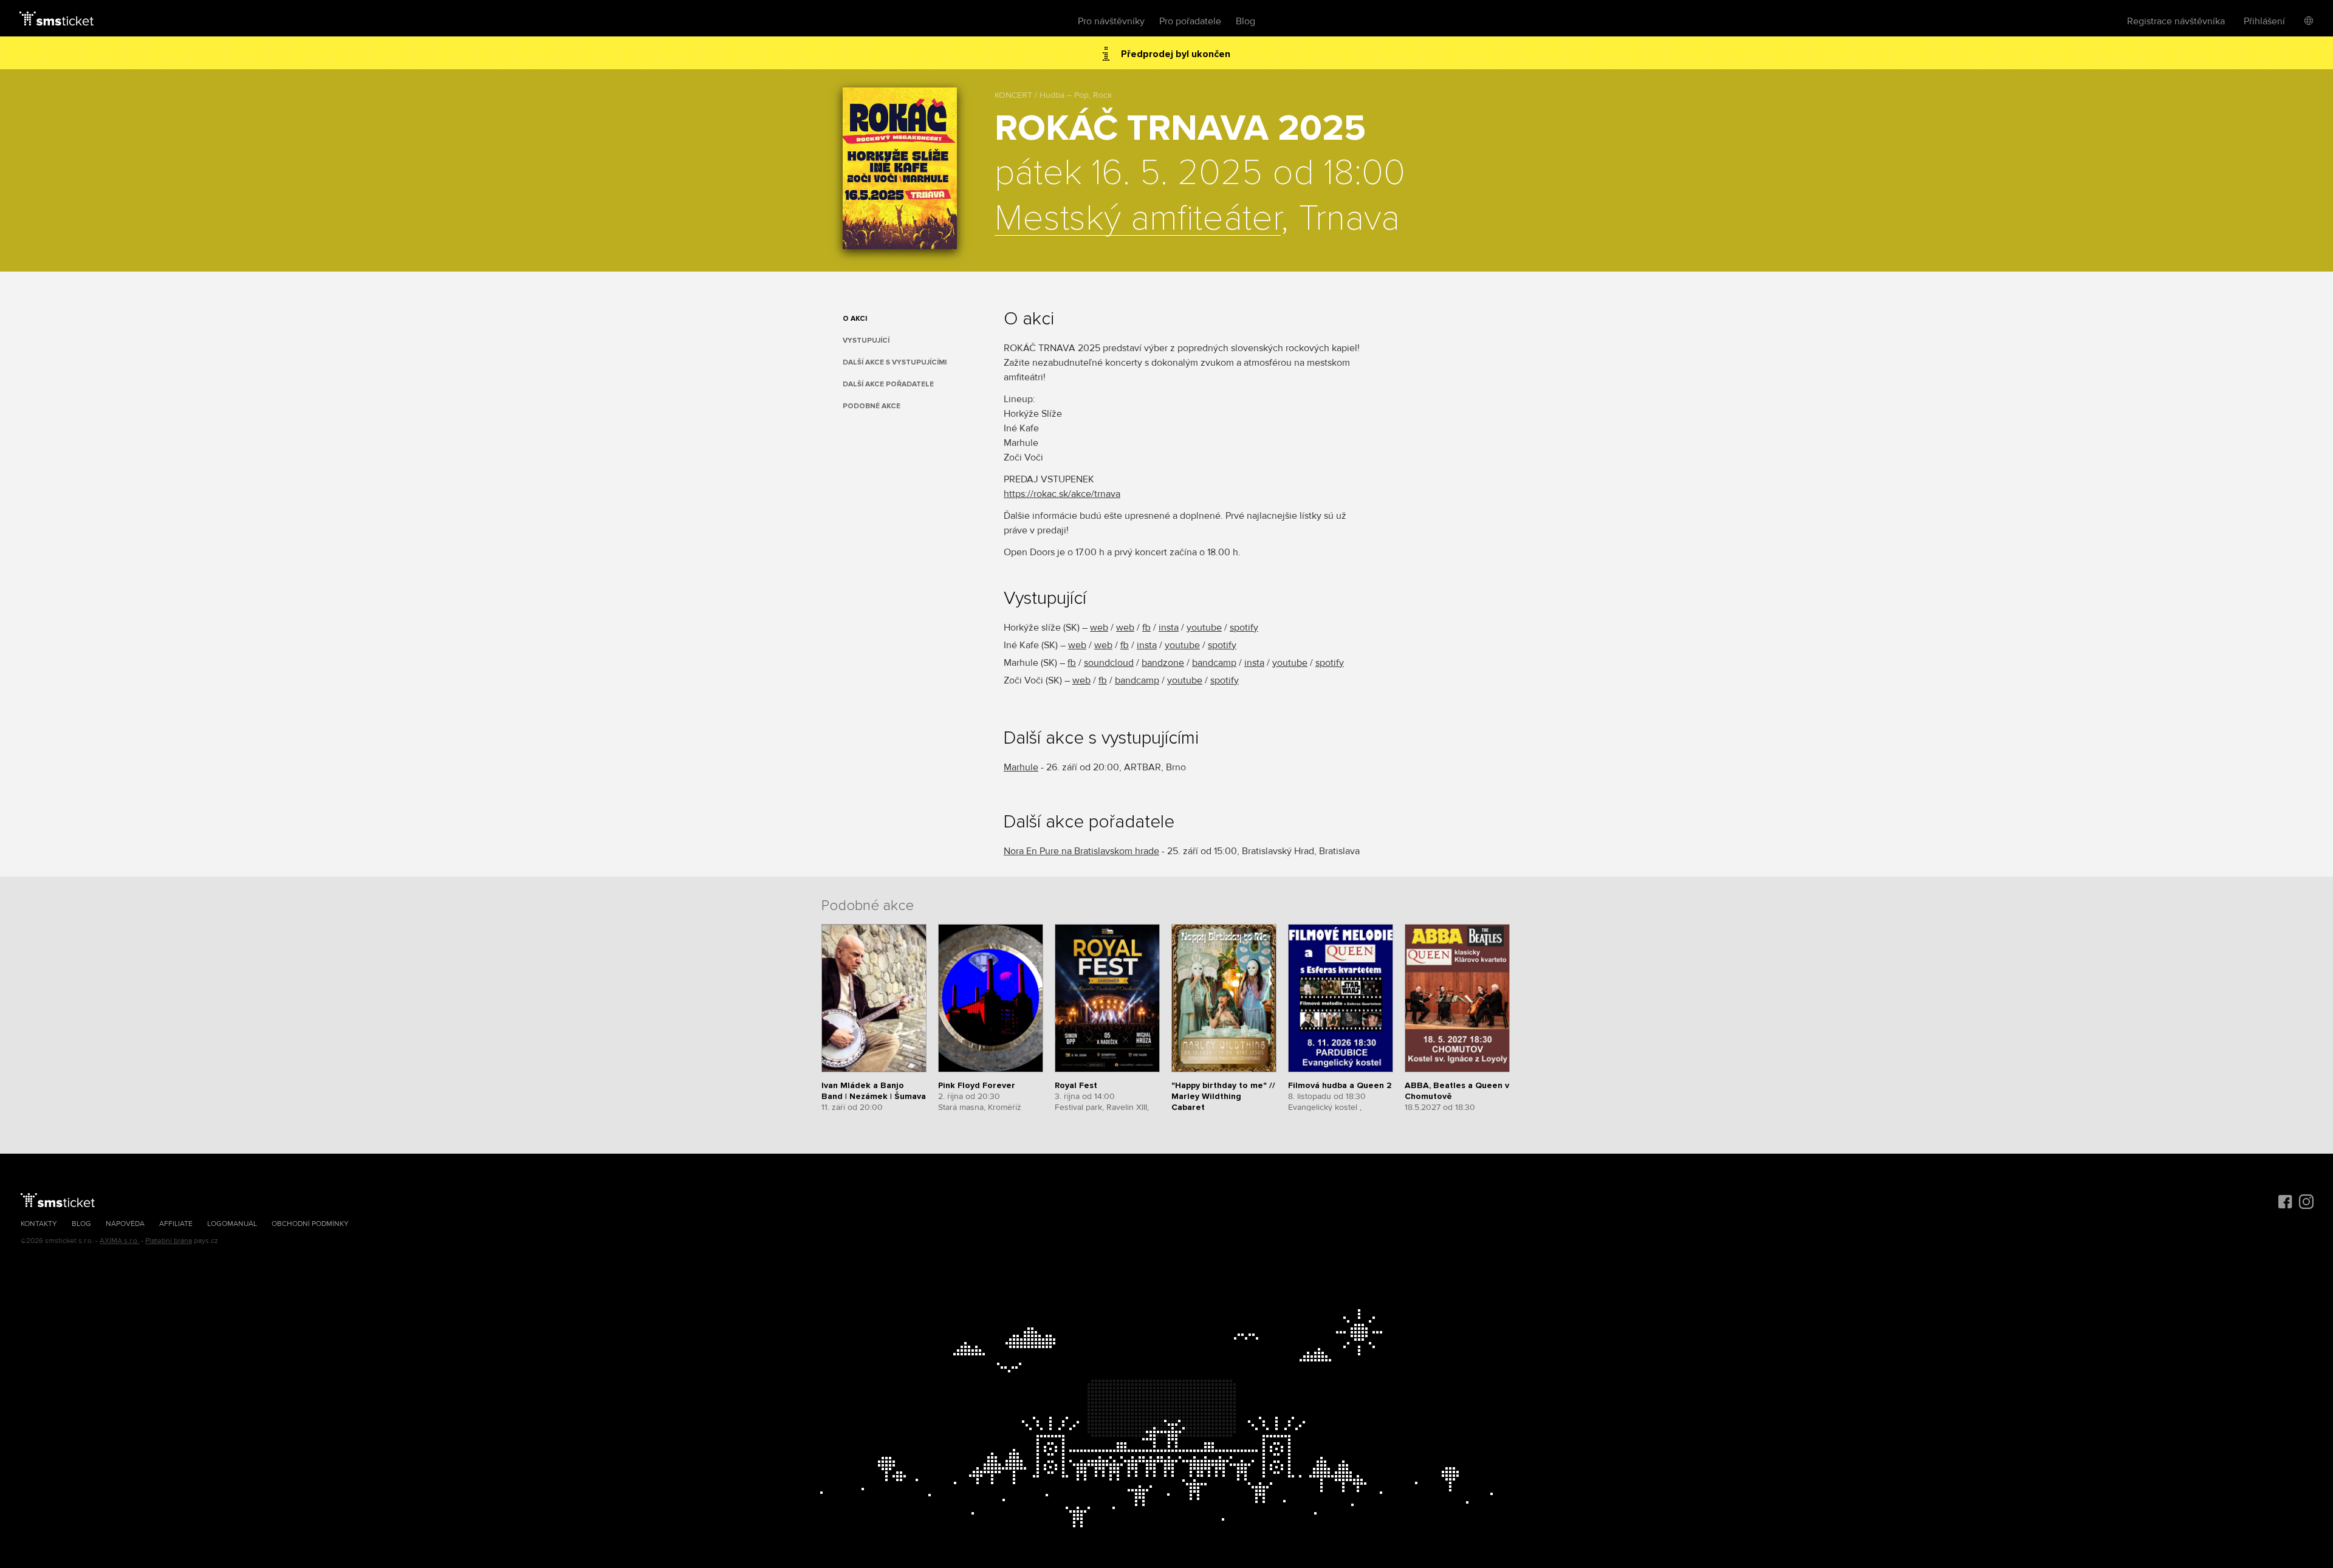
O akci (855, 319)
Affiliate (176, 1224)
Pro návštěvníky (1111, 21)
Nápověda (125, 1224)
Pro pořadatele (1190, 21)
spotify (1244, 628)
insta (1169, 628)
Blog (1245, 21)
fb (1146, 628)
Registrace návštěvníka (2176, 21)
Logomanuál (232, 1224)
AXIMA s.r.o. (119, 1241)
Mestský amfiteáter (1138, 219)
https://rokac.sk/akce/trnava (1062, 494)
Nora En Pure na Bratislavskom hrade (1081, 851)
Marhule (1021, 767)
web (1099, 628)
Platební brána (169, 1241)
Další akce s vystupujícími (895, 362)
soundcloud (1109, 663)
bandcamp (1214, 663)
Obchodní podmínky (310, 1224)
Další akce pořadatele (888, 384)
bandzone (1163, 663)
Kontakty (39, 1224)
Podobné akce (872, 406)
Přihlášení (2264, 21)
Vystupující (866, 341)
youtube (1204, 628)
